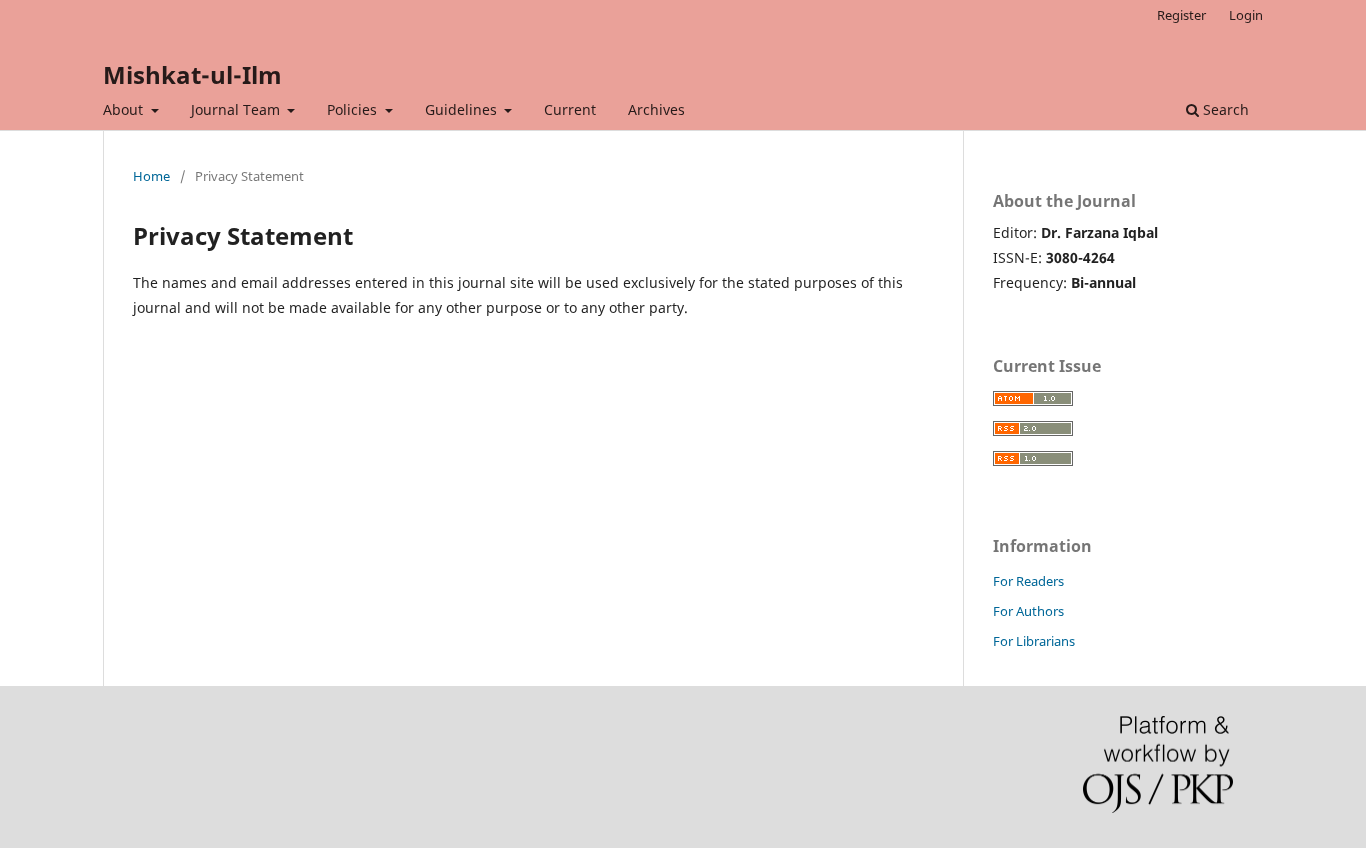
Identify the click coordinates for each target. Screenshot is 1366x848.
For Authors (1028, 611)
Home (151, 176)
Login (1246, 15)
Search (1224, 109)
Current (570, 109)
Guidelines (463, 109)
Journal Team (237, 109)
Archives (656, 109)
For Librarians (1034, 641)
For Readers (1028, 581)
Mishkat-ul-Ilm (192, 74)
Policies (354, 109)
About (125, 109)
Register (1181, 15)
